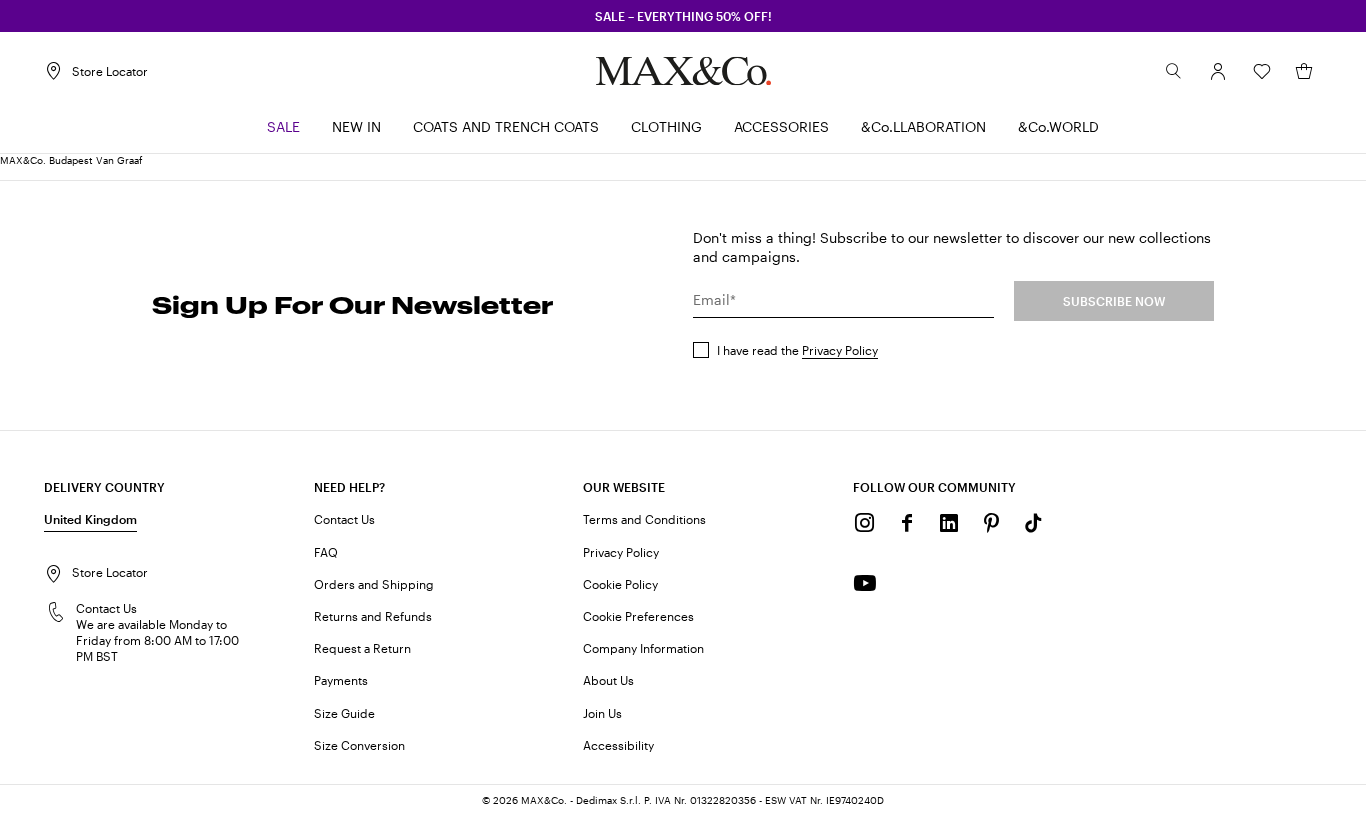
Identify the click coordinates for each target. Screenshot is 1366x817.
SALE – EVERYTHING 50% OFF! (683, 16)
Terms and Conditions (644, 519)
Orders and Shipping (374, 584)
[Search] (1174, 71)
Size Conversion (359, 745)
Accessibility (618, 745)
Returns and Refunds (373, 616)
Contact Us (344, 519)
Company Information (643, 648)
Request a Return (362, 648)
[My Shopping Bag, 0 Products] (1304, 71)
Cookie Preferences (638, 616)
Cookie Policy (620, 584)
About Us (608, 680)
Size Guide (344, 713)
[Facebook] (907, 523)
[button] (1218, 71)
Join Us (602, 713)
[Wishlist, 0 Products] (1262, 71)
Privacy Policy (840, 350)
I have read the (797, 350)
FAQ (326, 552)
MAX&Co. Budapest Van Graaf (71, 160)
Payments (341, 680)
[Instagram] (865, 523)
